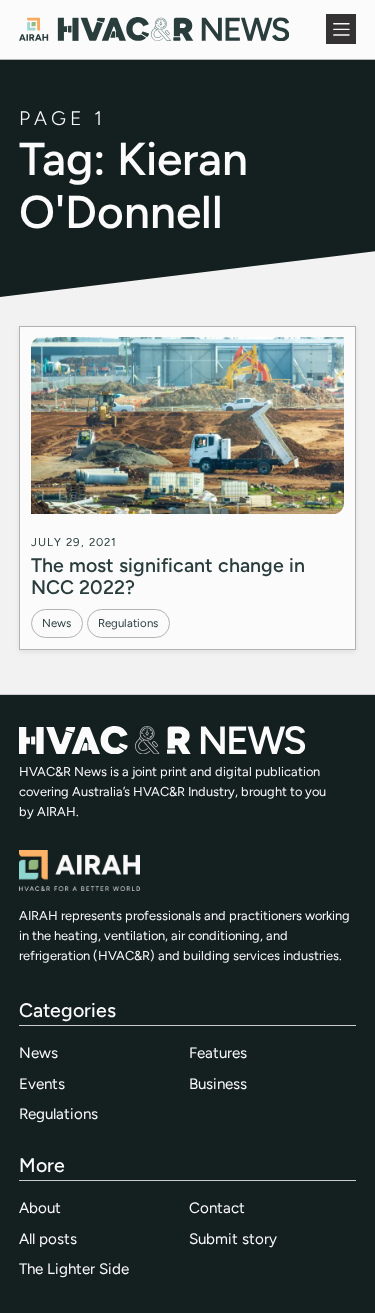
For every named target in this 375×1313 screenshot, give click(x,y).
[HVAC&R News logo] (154, 29)
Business (218, 1084)
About (40, 1208)
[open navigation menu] (341, 29)
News (56, 623)
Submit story (233, 1239)
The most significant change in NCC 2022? (168, 576)
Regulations (128, 623)
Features (218, 1053)
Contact (217, 1208)
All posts (48, 1239)
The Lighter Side (74, 1269)
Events (42, 1084)
